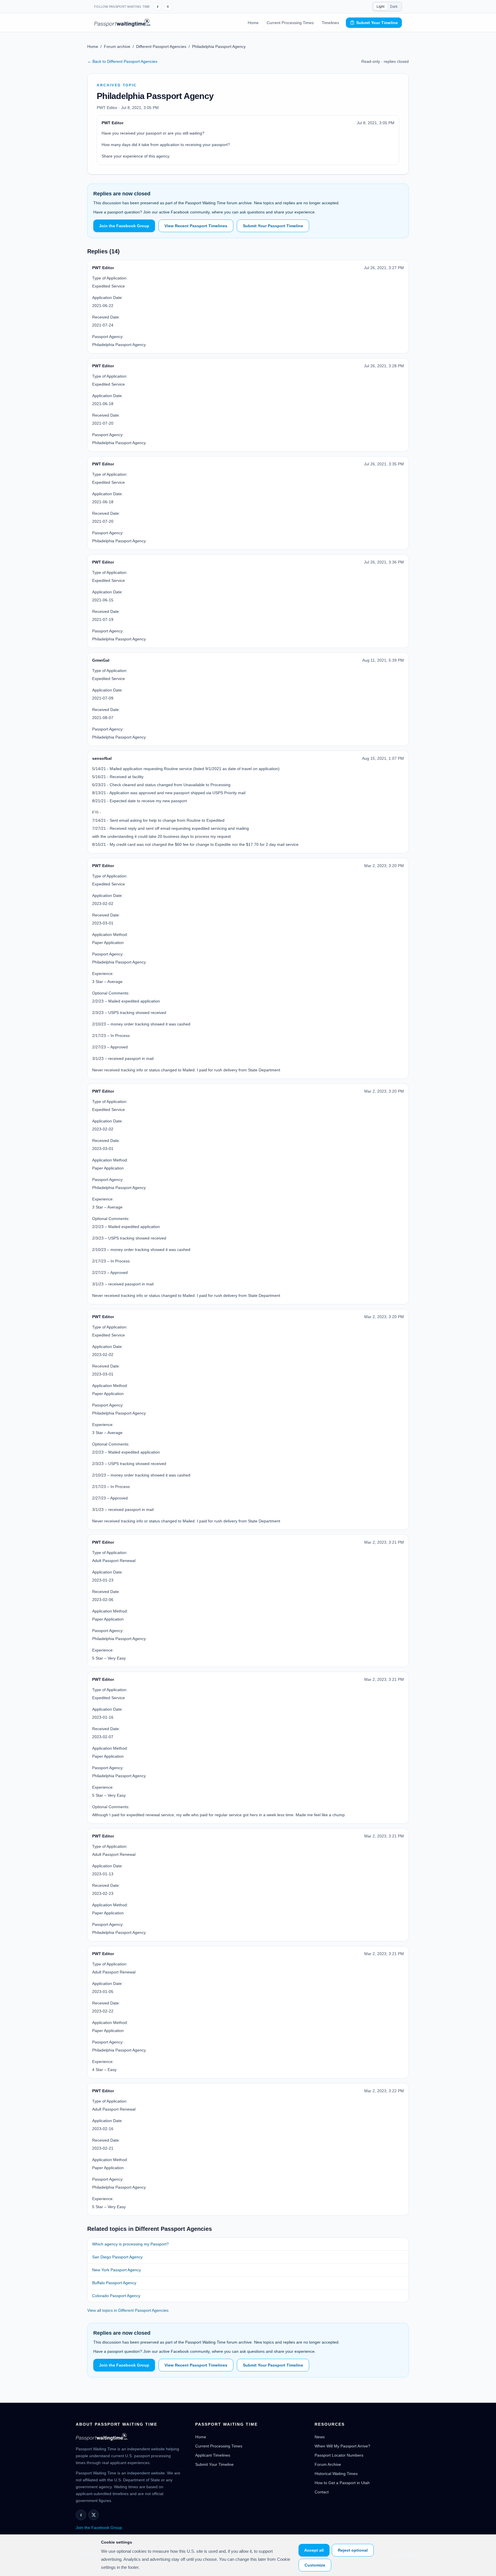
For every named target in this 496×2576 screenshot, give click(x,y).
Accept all (314, 2550)
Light (380, 7)
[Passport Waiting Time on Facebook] (158, 7)
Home (253, 23)
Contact (322, 2492)
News (320, 2437)
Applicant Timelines (213, 2455)
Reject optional (353, 2550)
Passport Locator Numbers (339, 2455)
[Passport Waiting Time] (122, 23)
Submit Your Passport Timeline (273, 226)
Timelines (330, 23)
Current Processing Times (290, 23)
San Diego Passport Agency (117, 2257)
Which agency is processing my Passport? (130, 2244)
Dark (394, 7)
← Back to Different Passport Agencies (122, 61)
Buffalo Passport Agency (114, 2283)
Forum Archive (328, 2464)
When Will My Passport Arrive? (342, 2446)
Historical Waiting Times (336, 2474)
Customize (315, 2565)
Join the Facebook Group (124, 226)
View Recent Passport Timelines (196, 226)
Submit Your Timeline (377, 23)
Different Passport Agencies (161, 46)
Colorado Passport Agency (116, 2296)
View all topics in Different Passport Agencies (128, 2310)
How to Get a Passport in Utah (342, 2483)
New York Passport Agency (117, 2270)
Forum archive (117, 46)
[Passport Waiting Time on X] (94, 2515)
